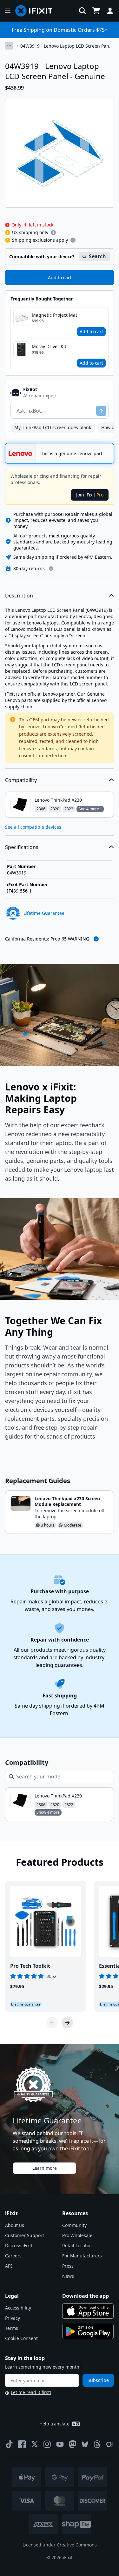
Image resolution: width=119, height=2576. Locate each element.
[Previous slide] (52, 2023)
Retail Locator (77, 2246)
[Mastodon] (73, 2444)
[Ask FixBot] (101, 411)
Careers (13, 2256)
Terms (12, 2328)
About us (15, 2225)
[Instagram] (47, 2444)
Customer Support (25, 2235)
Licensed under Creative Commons (60, 2545)
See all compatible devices (33, 827)
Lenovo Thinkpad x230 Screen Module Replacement (67, 1501)
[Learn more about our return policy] (51, 569)
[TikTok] (9, 2444)
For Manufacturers (82, 2256)
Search (97, 256)
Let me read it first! (31, 2392)
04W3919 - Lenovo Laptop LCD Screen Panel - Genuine (67, 46)
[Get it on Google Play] (88, 2331)
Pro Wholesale (77, 2235)
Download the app (86, 2296)
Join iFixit (90, 495)
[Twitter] (35, 2444)
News (68, 2276)
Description (19, 596)
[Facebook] (22, 2444)
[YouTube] (60, 2444)
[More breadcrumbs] (9, 46)
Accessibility (18, 2308)
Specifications (22, 847)
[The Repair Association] (110, 2444)
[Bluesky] (85, 2444)
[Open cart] (96, 11)
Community (74, 2225)
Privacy (13, 2318)
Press (68, 2266)
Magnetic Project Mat (54, 315)
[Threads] (97, 2444)
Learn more (45, 2168)
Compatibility (21, 780)
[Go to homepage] (36, 11)
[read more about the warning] (96, 939)
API (9, 2266)
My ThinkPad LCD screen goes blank (53, 427)
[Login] (110, 11)
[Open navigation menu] (8, 11)
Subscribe (98, 2380)
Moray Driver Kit (49, 346)
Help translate (54, 2424)
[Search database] (83, 11)
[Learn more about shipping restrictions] (53, 233)
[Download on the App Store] (88, 2311)
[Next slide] (67, 2023)
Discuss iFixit (19, 2246)
